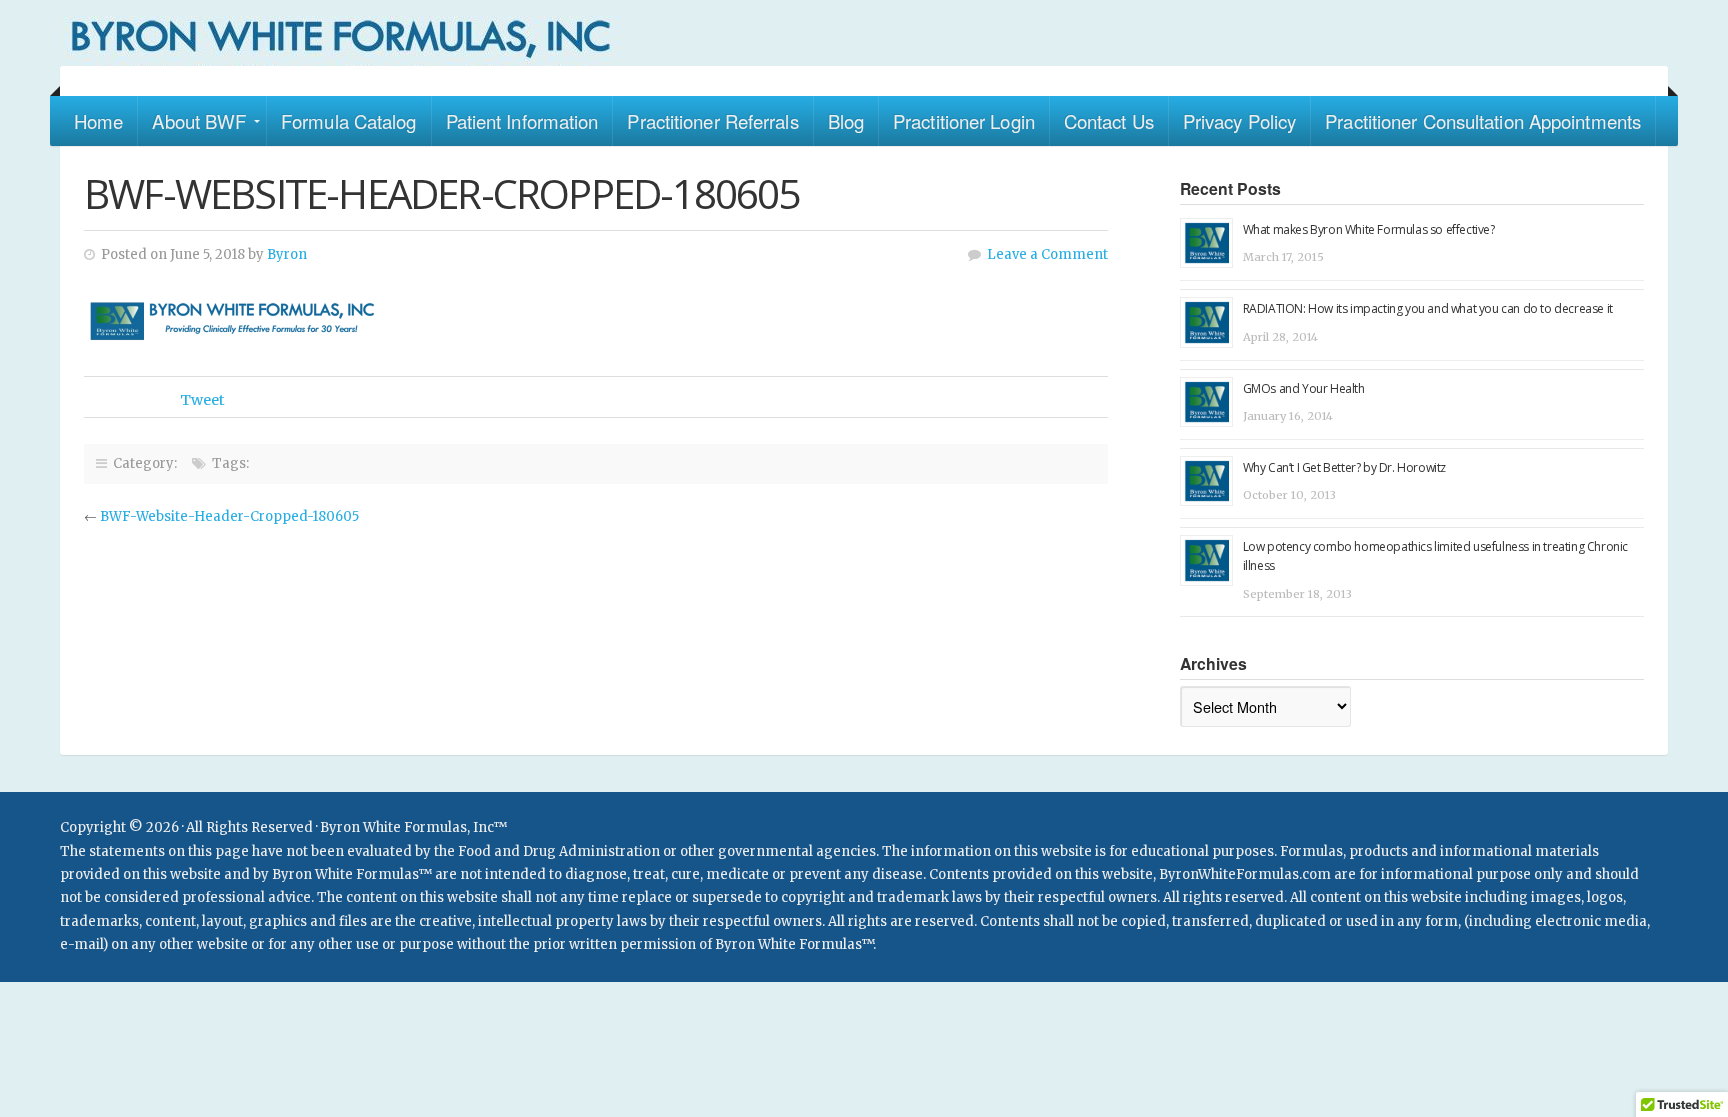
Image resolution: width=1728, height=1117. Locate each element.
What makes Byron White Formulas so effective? (1369, 229)
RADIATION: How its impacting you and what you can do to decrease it (1428, 308)
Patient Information (522, 121)
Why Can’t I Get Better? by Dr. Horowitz (1344, 467)
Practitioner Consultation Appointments (1483, 121)
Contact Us (1109, 121)
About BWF (199, 121)
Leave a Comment (1047, 254)
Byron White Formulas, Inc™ (864, 33)
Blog (846, 121)
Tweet (202, 400)
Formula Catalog (349, 121)
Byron (287, 254)
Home (98, 121)
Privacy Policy (1239, 121)
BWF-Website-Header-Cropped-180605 (229, 516)
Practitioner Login (964, 121)
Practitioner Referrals (712, 121)
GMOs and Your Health (1304, 388)
